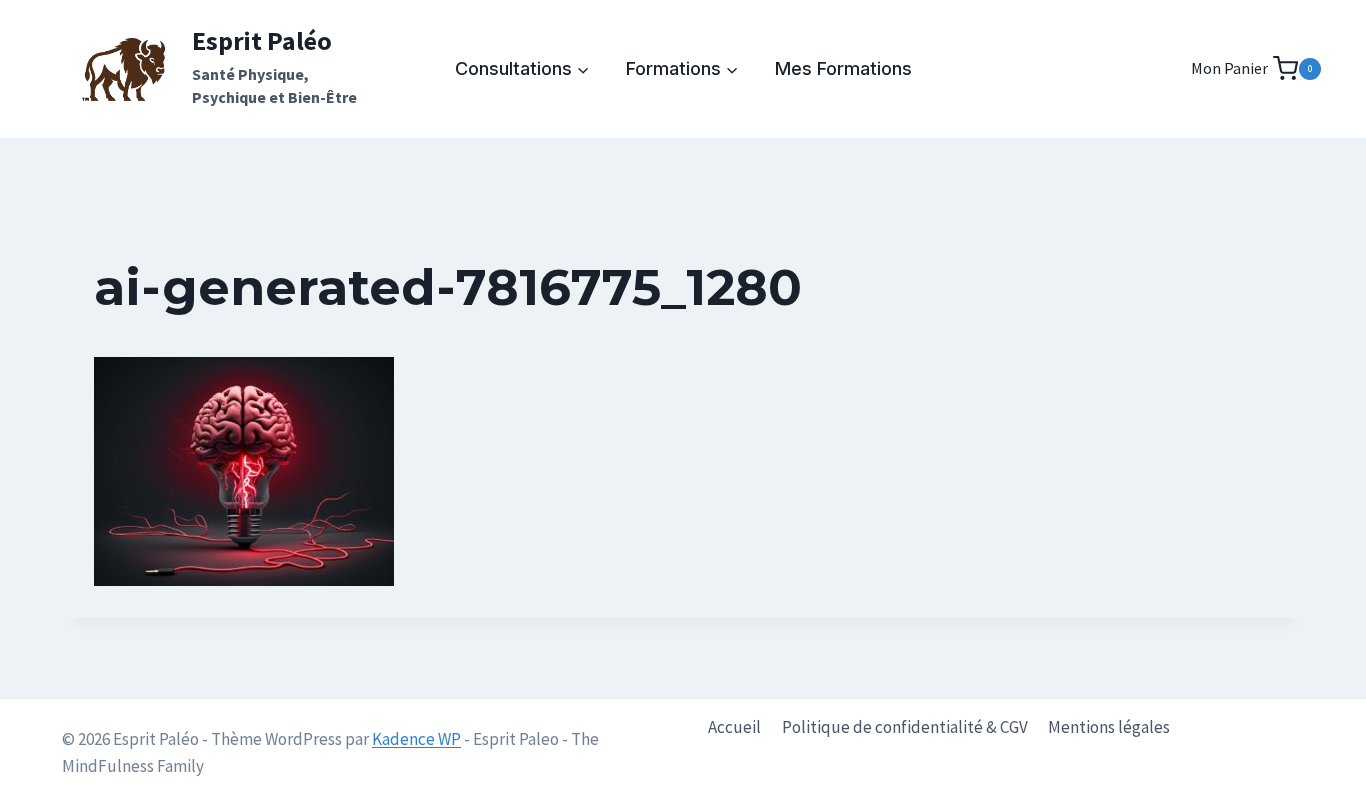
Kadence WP (416, 739)
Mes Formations (843, 68)
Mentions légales (1109, 727)
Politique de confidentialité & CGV (905, 727)
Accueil (734, 727)
